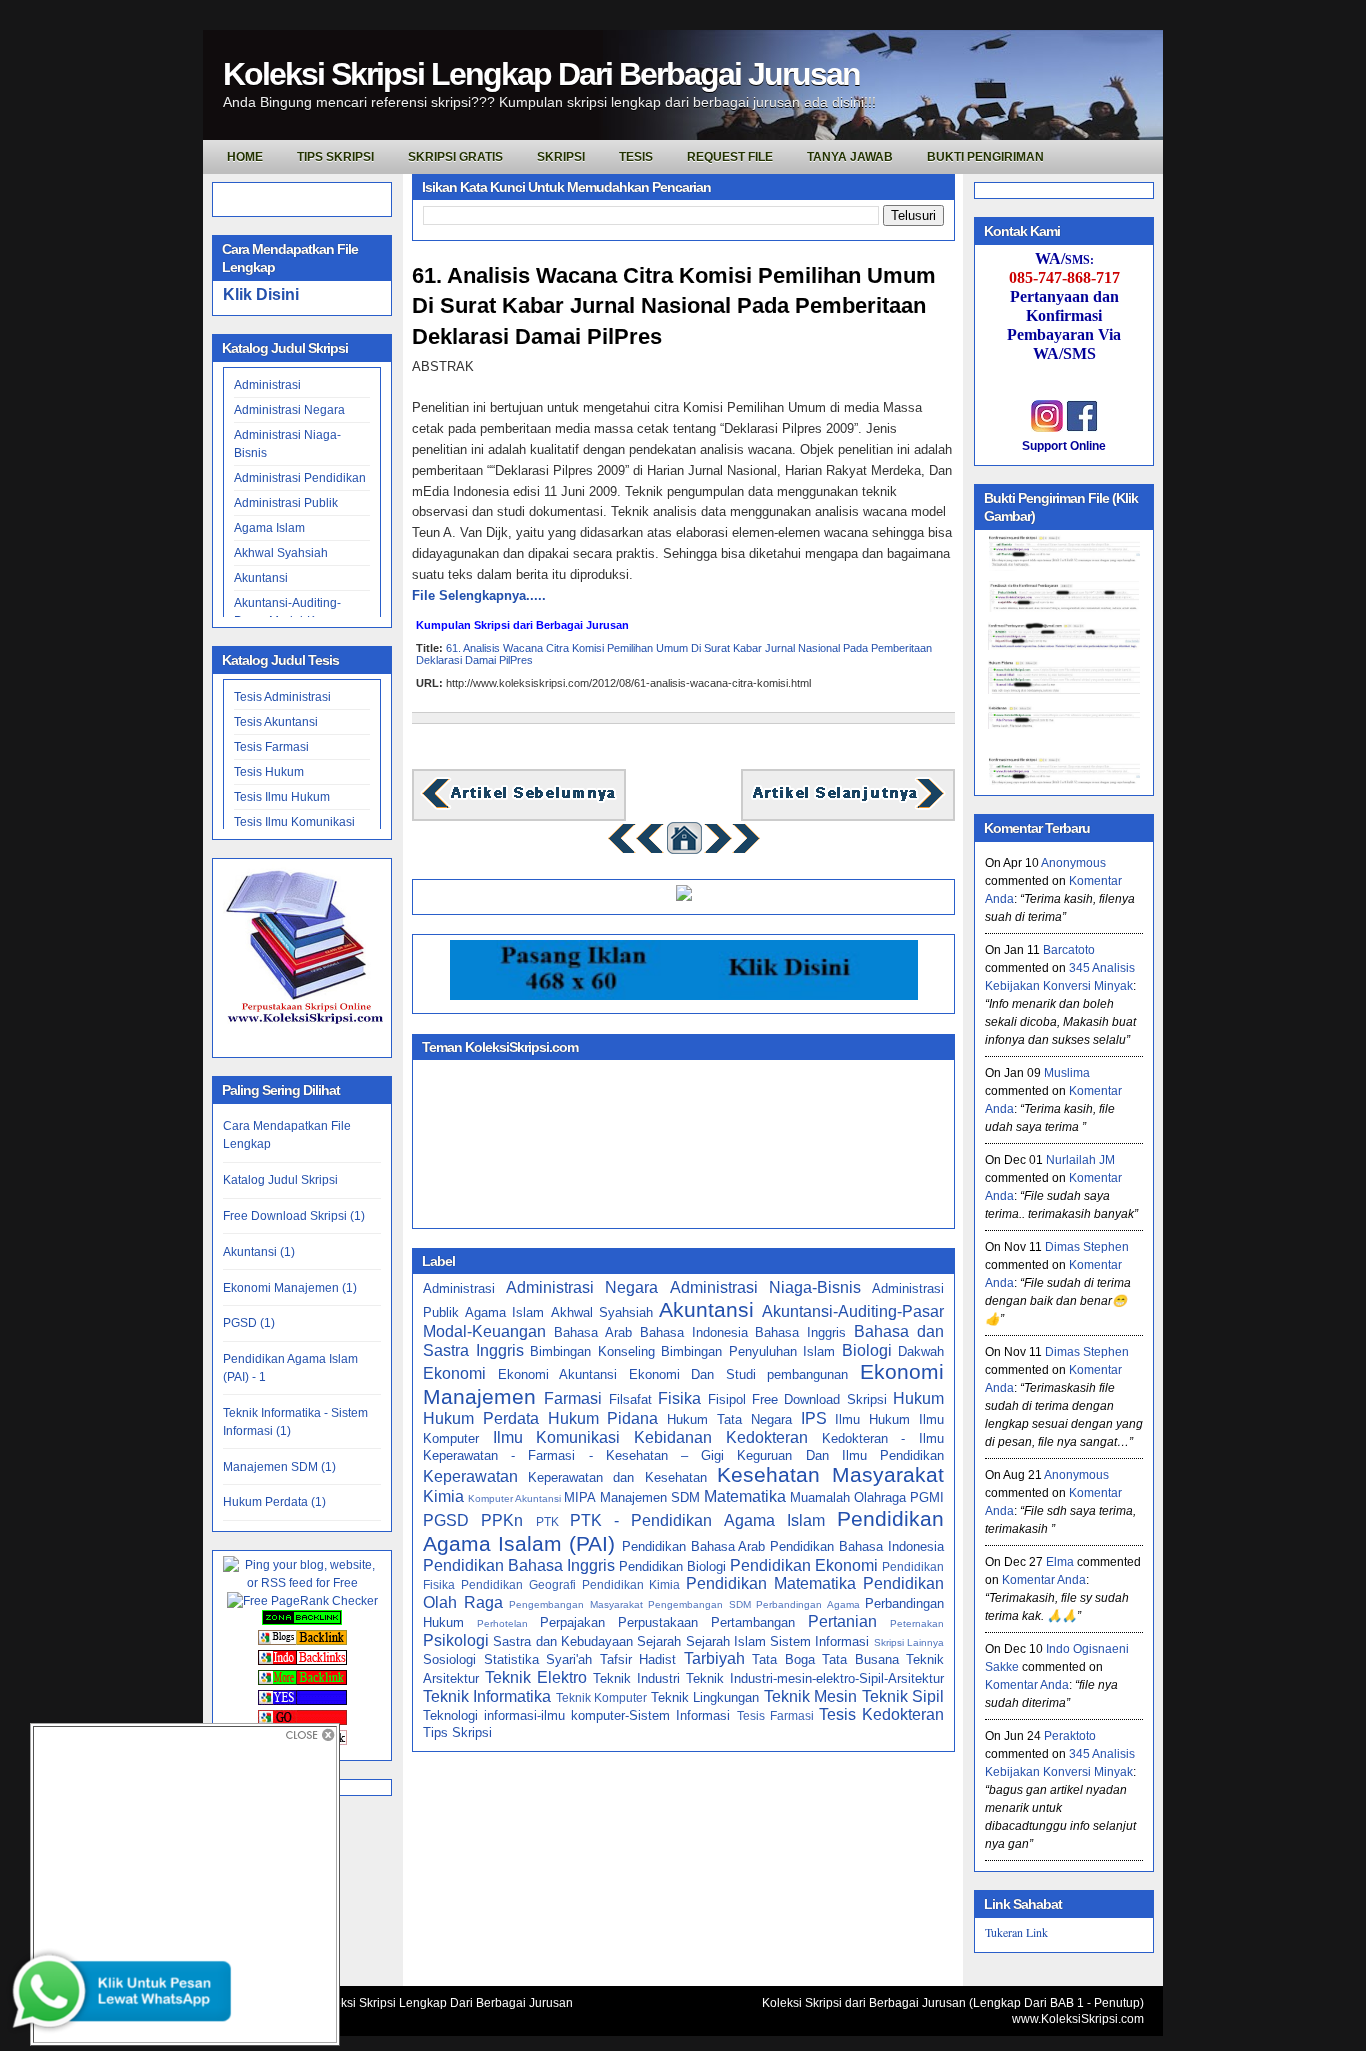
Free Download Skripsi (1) (294, 1216)
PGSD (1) (249, 1323)
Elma (1060, 1562)
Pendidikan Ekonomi (804, 1565)
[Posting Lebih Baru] (519, 806)
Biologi (867, 1350)
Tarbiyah (714, 1658)
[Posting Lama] (848, 806)
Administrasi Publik (286, 503)
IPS (814, 1418)
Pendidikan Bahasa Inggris (519, 1565)
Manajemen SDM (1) (279, 1467)
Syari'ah (569, 1659)
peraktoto (1070, 1736)
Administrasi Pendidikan (300, 478)
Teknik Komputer (601, 1697)
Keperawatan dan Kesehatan (617, 1477)
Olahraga (880, 1497)
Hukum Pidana (603, 1418)
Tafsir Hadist (638, 1659)
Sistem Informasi (819, 1641)
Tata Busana (860, 1659)
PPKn (502, 1520)
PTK (547, 1521)
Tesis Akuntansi (276, 722)
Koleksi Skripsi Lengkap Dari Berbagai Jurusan (541, 74)
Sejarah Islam (726, 1641)
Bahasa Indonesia (694, 1332)
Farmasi (573, 1398)
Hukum (918, 1398)
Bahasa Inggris (800, 1332)
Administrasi (267, 385)
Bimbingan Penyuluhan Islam (748, 1351)
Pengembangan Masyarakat (576, 1604)
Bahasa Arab (593, 1332)
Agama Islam (269, 528)
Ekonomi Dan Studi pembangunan (739, 1374)
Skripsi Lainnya (909, 1642)
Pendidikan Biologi (672, 1566)
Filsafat (630, 1399)
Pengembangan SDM (699, 1604)
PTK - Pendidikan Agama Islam (697, 1520)
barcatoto (1069, 950)
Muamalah (820, 1497)
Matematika (745, 1496)
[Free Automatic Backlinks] (302, 1621)
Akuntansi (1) (259, 1252)
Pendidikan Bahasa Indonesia (857, 1546)
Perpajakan (572, 1622)
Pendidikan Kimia (631, 1584)
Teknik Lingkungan (705, 1697)
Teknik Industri (636, 1678)
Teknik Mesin (810, 1696)
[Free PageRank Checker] (302, 1601)
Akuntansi (261, 578)
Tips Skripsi (335, 157)
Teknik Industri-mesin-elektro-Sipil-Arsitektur (815, 1678)
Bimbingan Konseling (592, 1351)
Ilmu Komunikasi (557, 1437)
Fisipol (727, 1399)
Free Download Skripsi (819, 1399)
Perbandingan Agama (808, 1604)
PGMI (927, 1497)
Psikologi (456, 1640)
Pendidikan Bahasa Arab (694, 1546)
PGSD (446, 1520)
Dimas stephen (1087, 1247)
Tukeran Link (1016, 1932)
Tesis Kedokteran (881, 1714)
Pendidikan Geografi (518, 1584)
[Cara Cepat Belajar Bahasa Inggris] (684, 896)
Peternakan (917, 1623)
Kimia (443, 1496)
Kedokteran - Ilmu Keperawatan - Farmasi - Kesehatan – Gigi (683, 1447)
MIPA (580, 1497)
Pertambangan (753, 1622)
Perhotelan (502, 1623)
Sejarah (659, 1641)
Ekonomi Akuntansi (558, 1374)
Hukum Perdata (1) (274, 1502)
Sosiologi (449, 1659)
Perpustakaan (658, 1622)
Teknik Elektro (536, 1677)
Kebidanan (673, 1437)
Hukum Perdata (481, 1418)
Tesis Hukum (269, 772)
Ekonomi (454, 1373)
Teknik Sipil (903, 1696)
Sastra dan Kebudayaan (563, 1641)
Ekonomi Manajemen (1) (290, 1288)
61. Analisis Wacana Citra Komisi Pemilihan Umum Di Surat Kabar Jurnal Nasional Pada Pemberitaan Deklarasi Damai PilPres (674, 306)
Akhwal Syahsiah (281, 553)
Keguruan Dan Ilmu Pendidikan (840, 1455)
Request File (730, 157)
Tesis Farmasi (271, 747)
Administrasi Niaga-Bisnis (765, 1287)
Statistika (511, 1659)
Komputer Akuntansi (514, 1498)
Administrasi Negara (289, 410)
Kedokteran (767, 1437)
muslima (1067, 1073)
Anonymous (1073, 863)
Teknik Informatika (487, 1696)
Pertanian (842, 1621)
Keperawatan (470, 1476)
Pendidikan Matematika (771, 1583)
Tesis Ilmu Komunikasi (294, 822)
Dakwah (921, 1351)
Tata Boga (783, 1659)
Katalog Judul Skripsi (280, 1180)
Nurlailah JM (1080, 1160)
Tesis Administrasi (282, 697)
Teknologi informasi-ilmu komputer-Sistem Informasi (576, 1715)
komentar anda (1044, 1580)
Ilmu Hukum (872, 1419)
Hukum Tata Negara (729, 1419)
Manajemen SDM (650, 1497)
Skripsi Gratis (455, 157)
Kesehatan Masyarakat (830, 1474)
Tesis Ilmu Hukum (282, 797)
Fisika (679, 1398)
